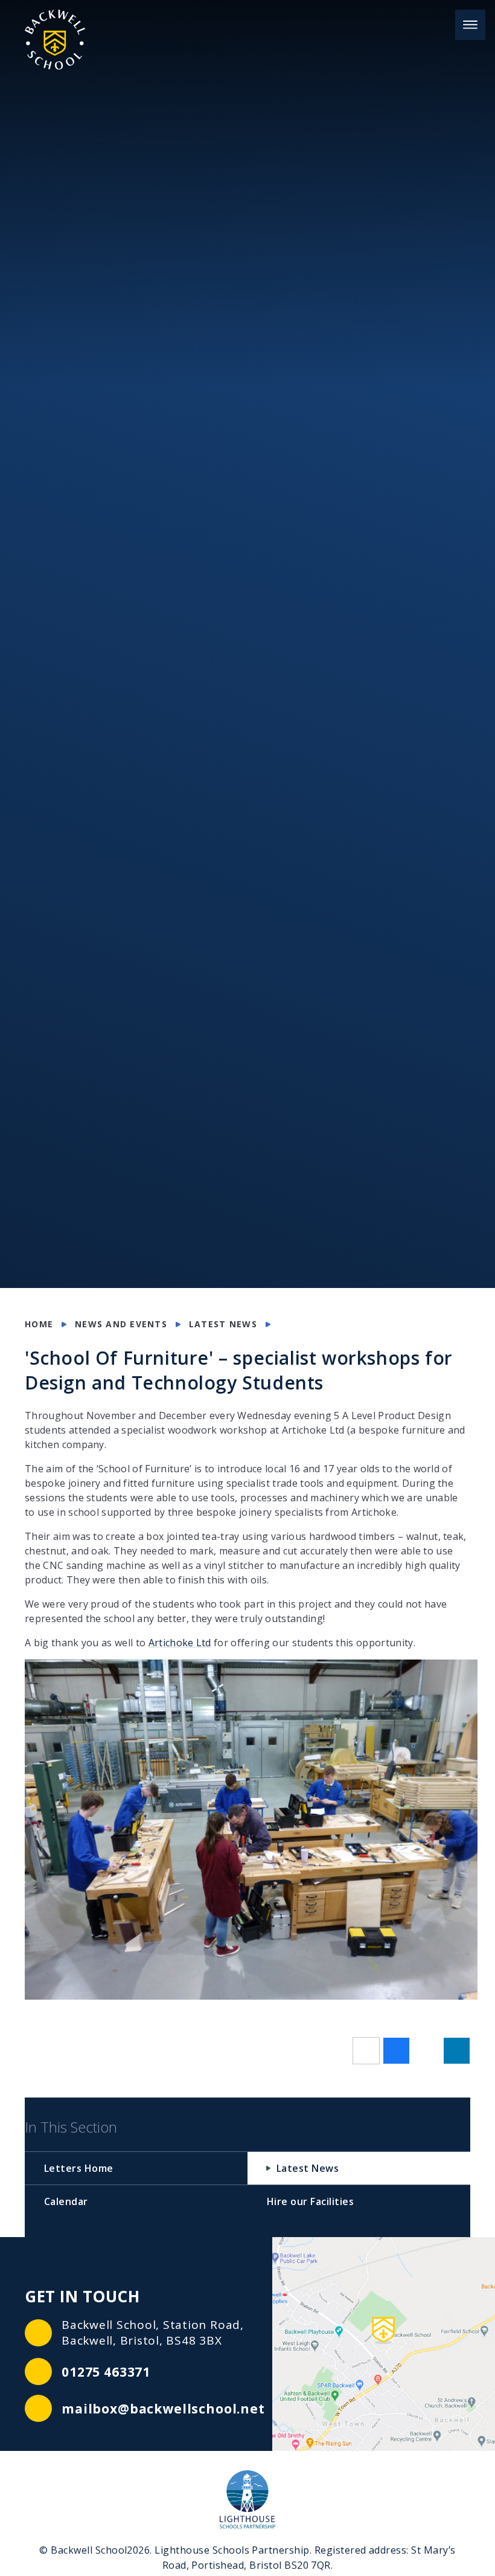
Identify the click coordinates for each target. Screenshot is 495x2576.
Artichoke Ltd (180, 1643)
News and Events (121, 1324)
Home (39, 1324)
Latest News (223, 1324)
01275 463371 (106, 2372)
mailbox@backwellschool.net (163, 2409)
